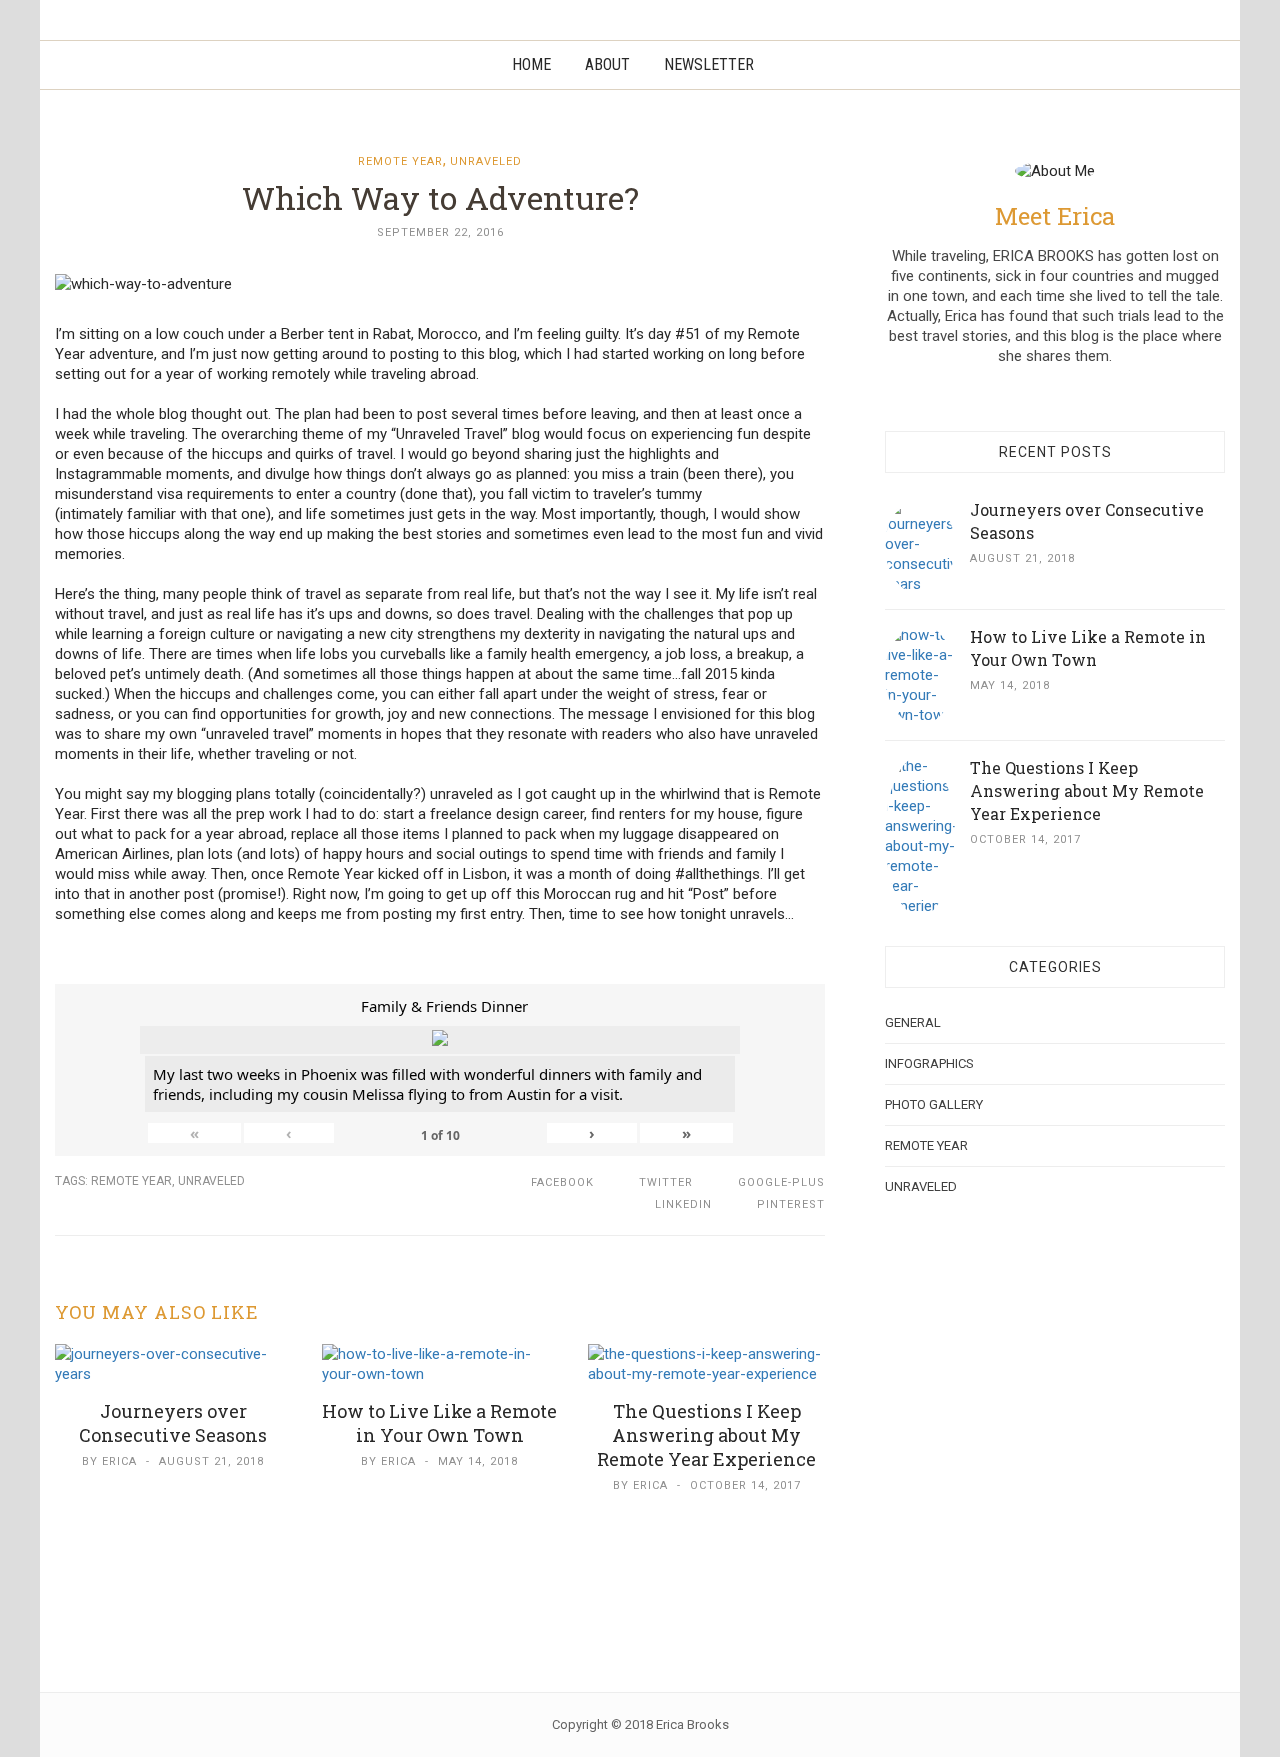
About (607, 64)
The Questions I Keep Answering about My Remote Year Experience (706, 1435)
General (913, 1022)
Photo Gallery (934, 1104)
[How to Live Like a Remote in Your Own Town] (440, 1363)
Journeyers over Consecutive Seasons (173, 1423)
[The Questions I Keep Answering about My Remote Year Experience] (706, 1363)
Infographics (929, 1063)
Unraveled (486, 161)
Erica (119, 1461)
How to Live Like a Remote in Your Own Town (439, 1423)
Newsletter (709, 64)
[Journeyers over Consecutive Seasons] (173, 1363)
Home (531, 64)
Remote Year (400, 161)
